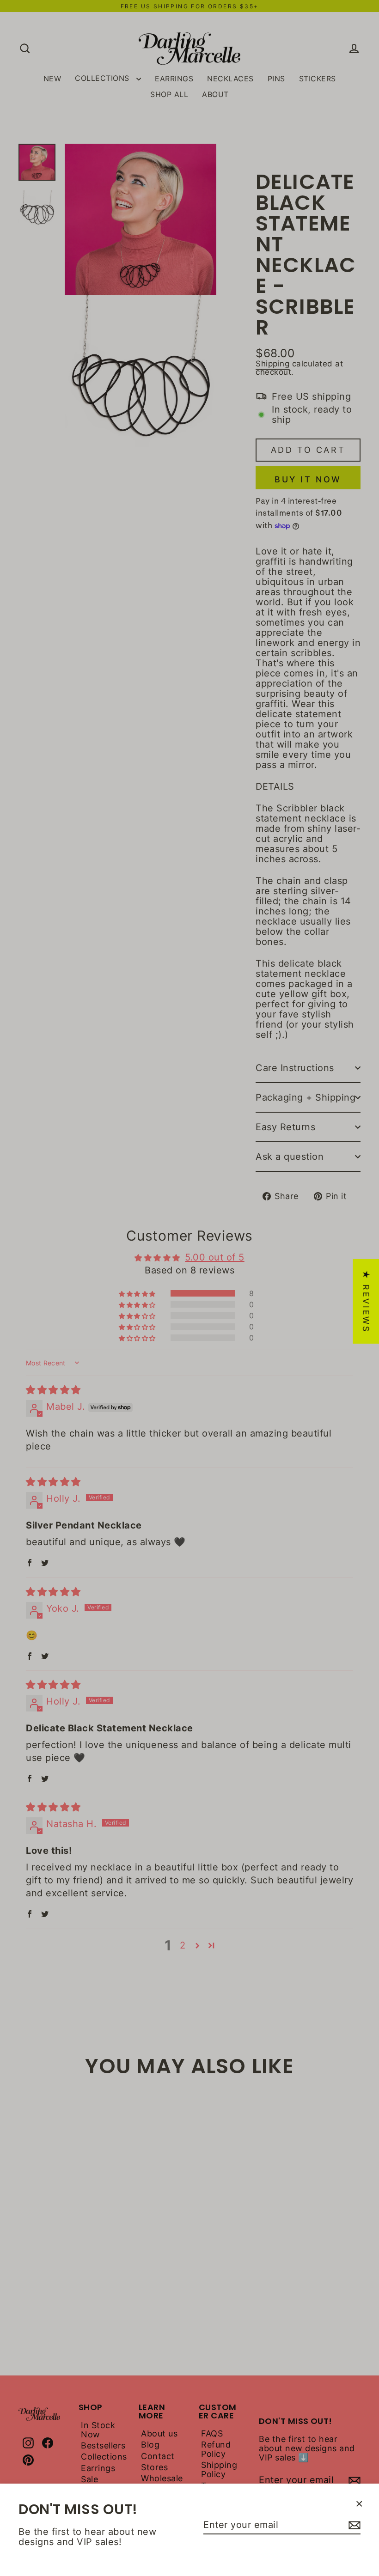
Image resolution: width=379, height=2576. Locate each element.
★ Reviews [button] (366, 1301)
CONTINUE (127, 2533)
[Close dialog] (354, 2397)
